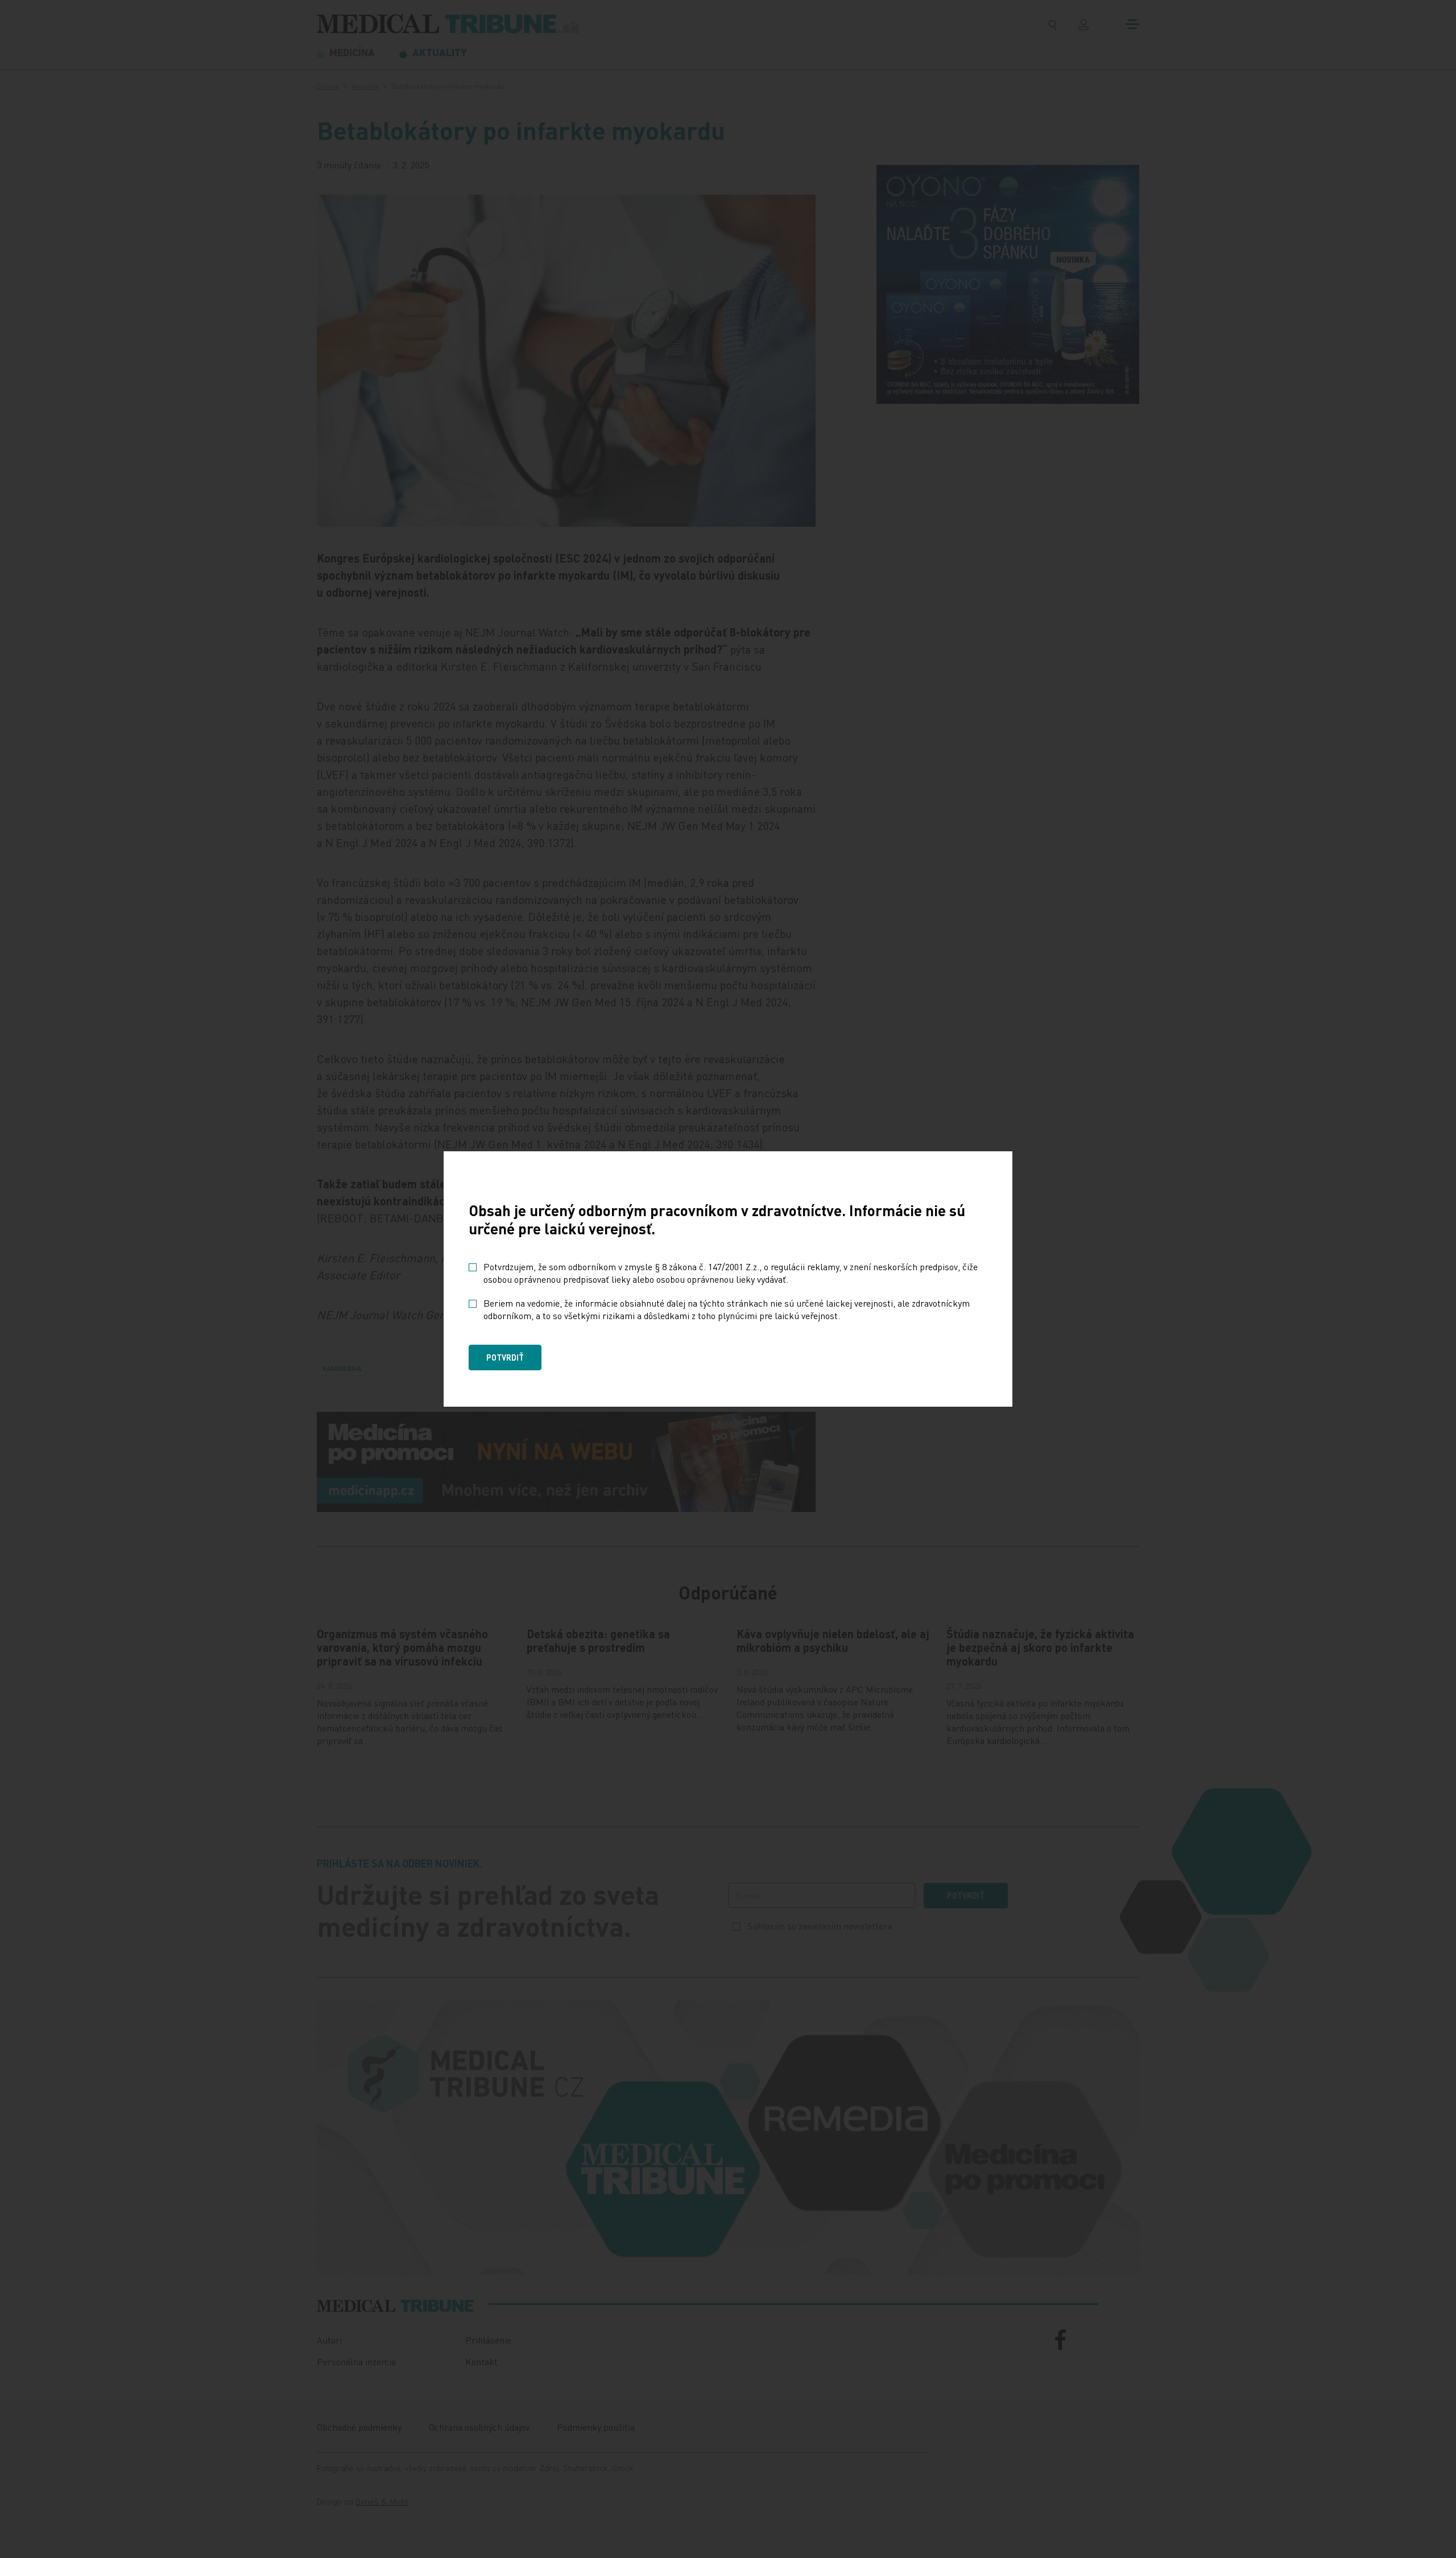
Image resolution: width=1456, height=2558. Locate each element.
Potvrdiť (505, 1357)
